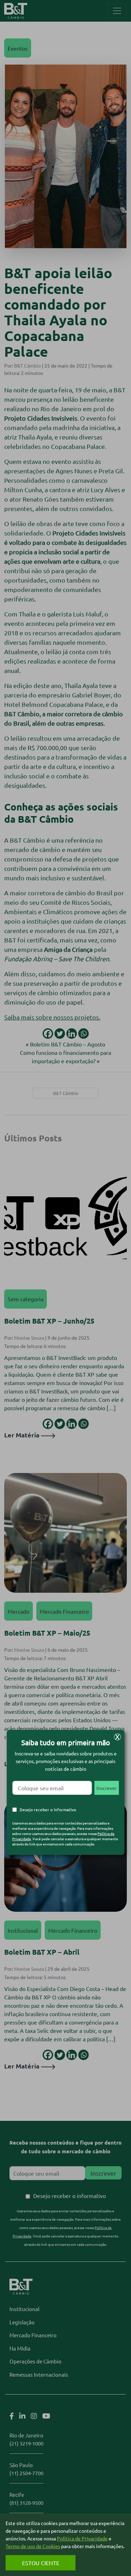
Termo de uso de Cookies (33, 2546)
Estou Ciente (41, 2563)
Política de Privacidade (82, 2538)
